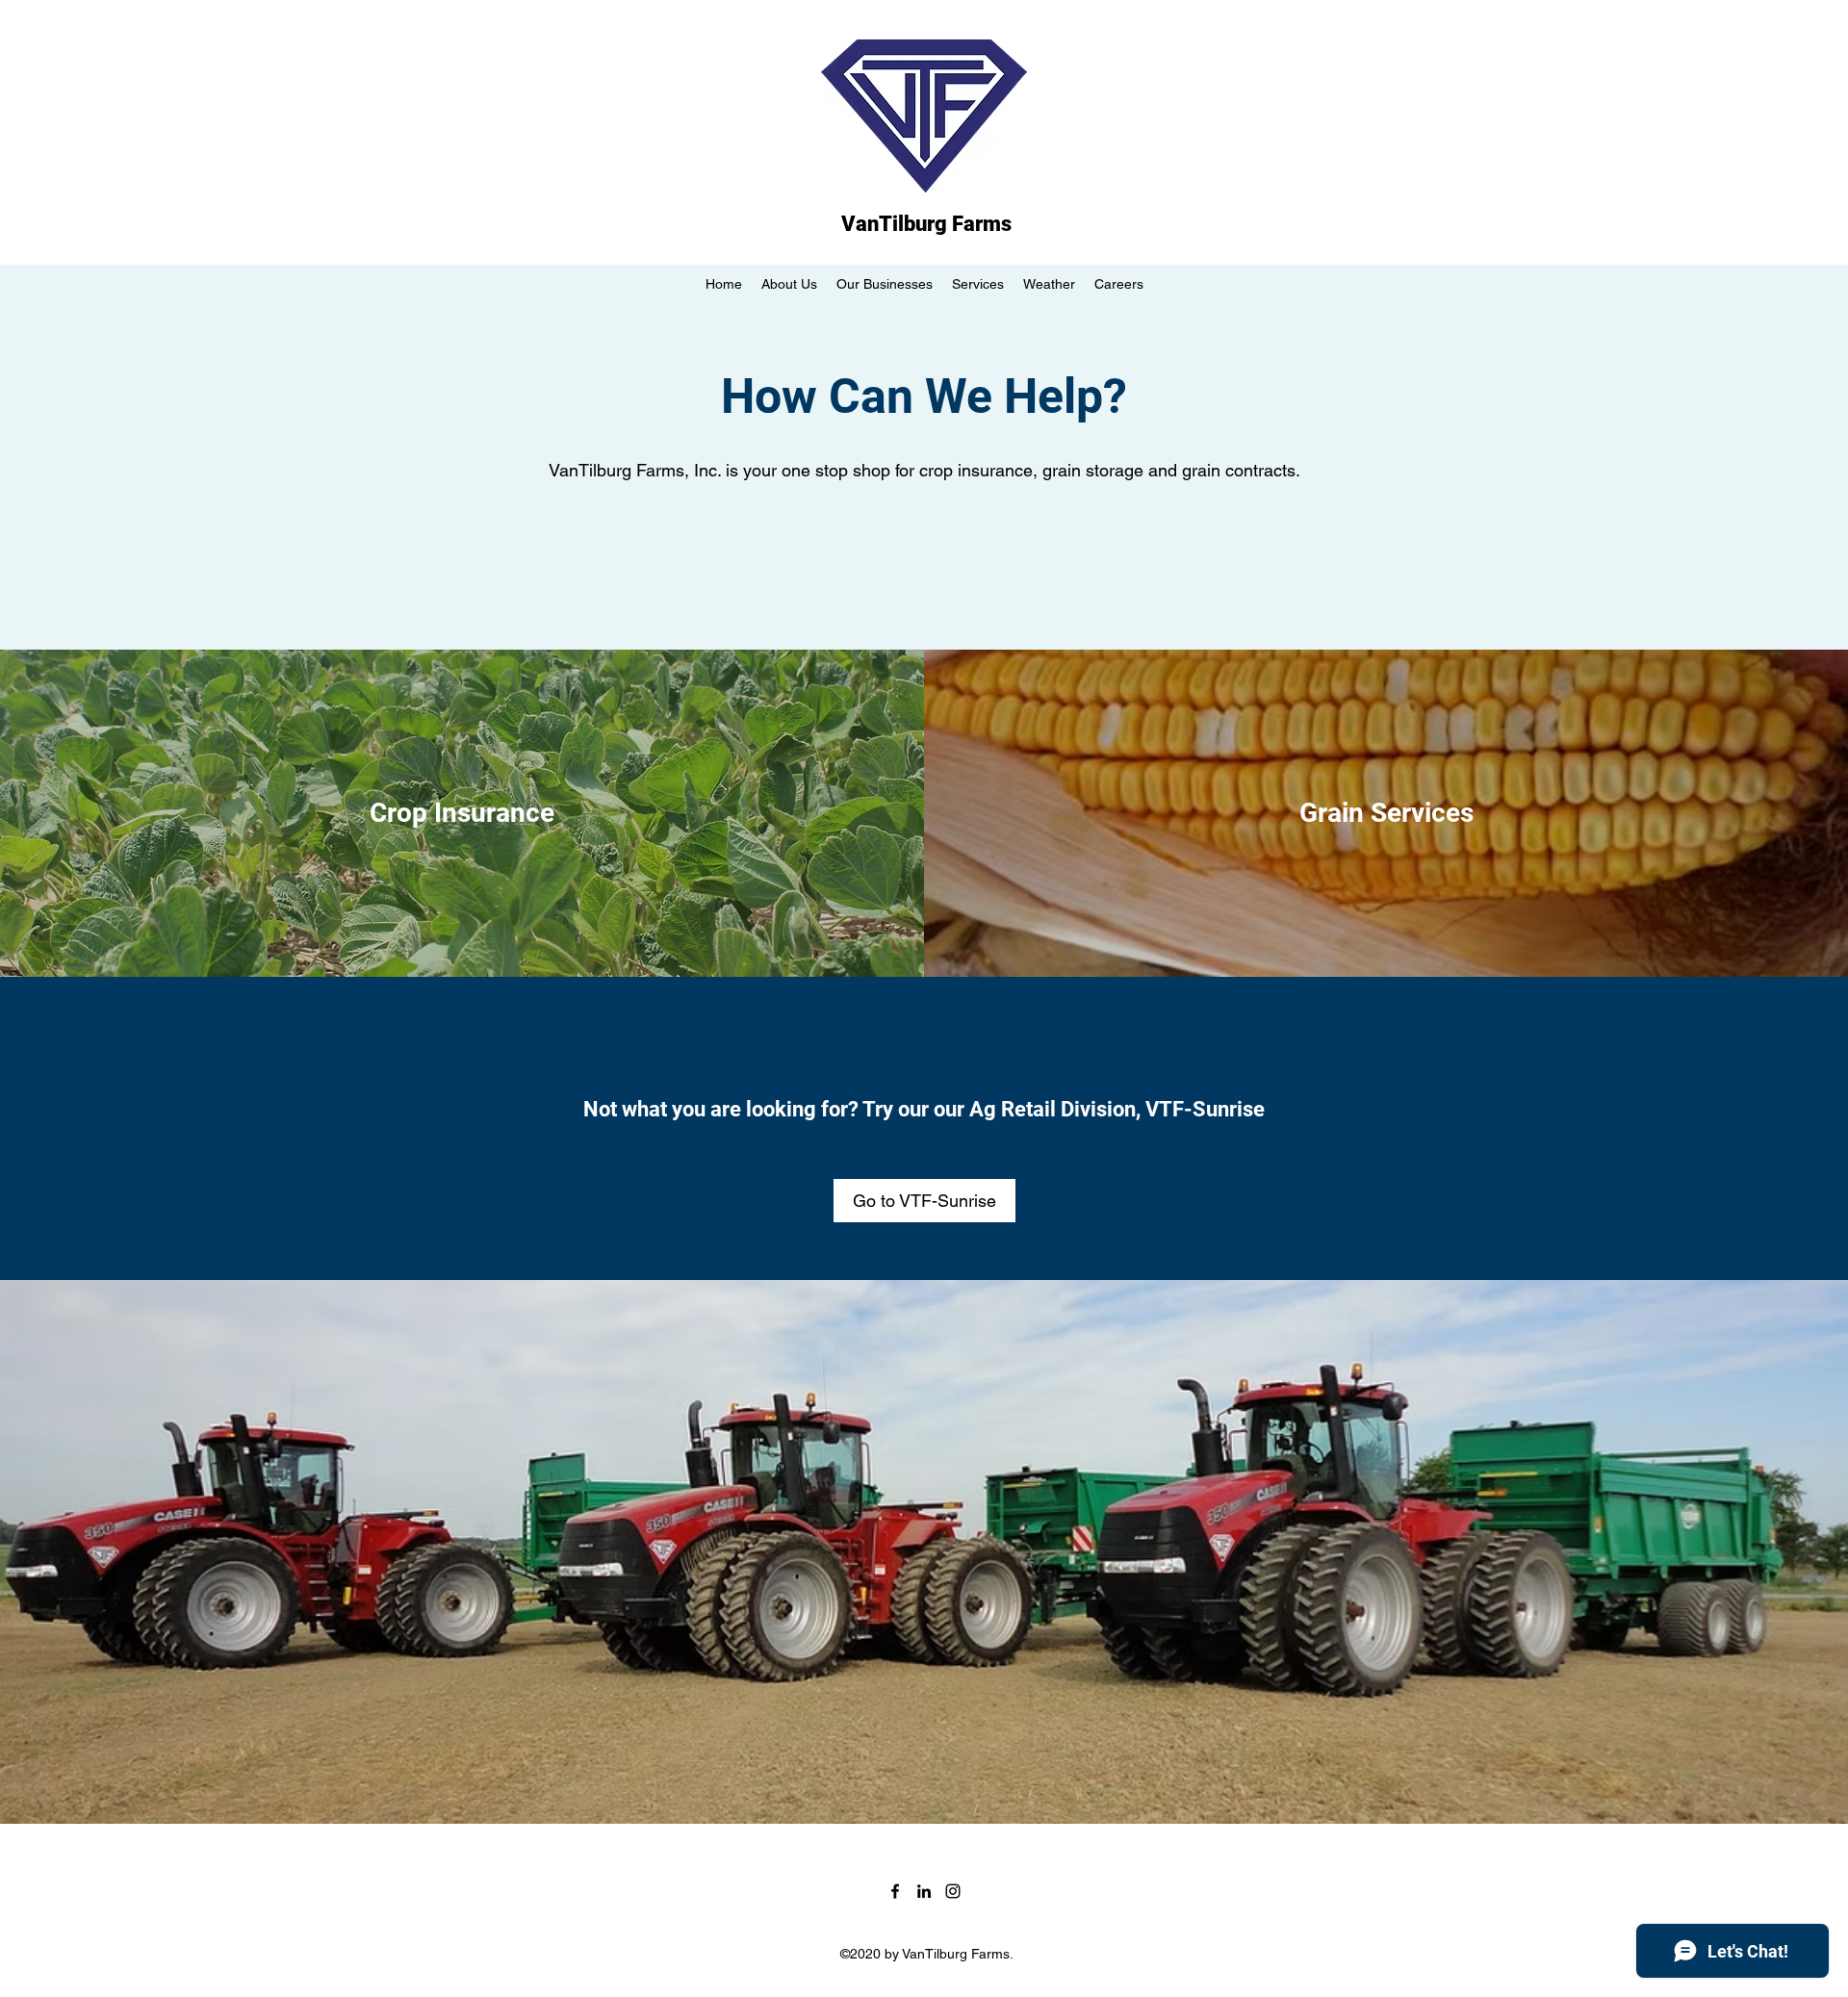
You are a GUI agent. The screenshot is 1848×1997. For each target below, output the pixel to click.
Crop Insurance (462, 813)
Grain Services (1386, 813)
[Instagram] (953, 1891)
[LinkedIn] (924, 1891)
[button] (978, 284)
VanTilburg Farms (926, 224)
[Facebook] (895, 1891)
